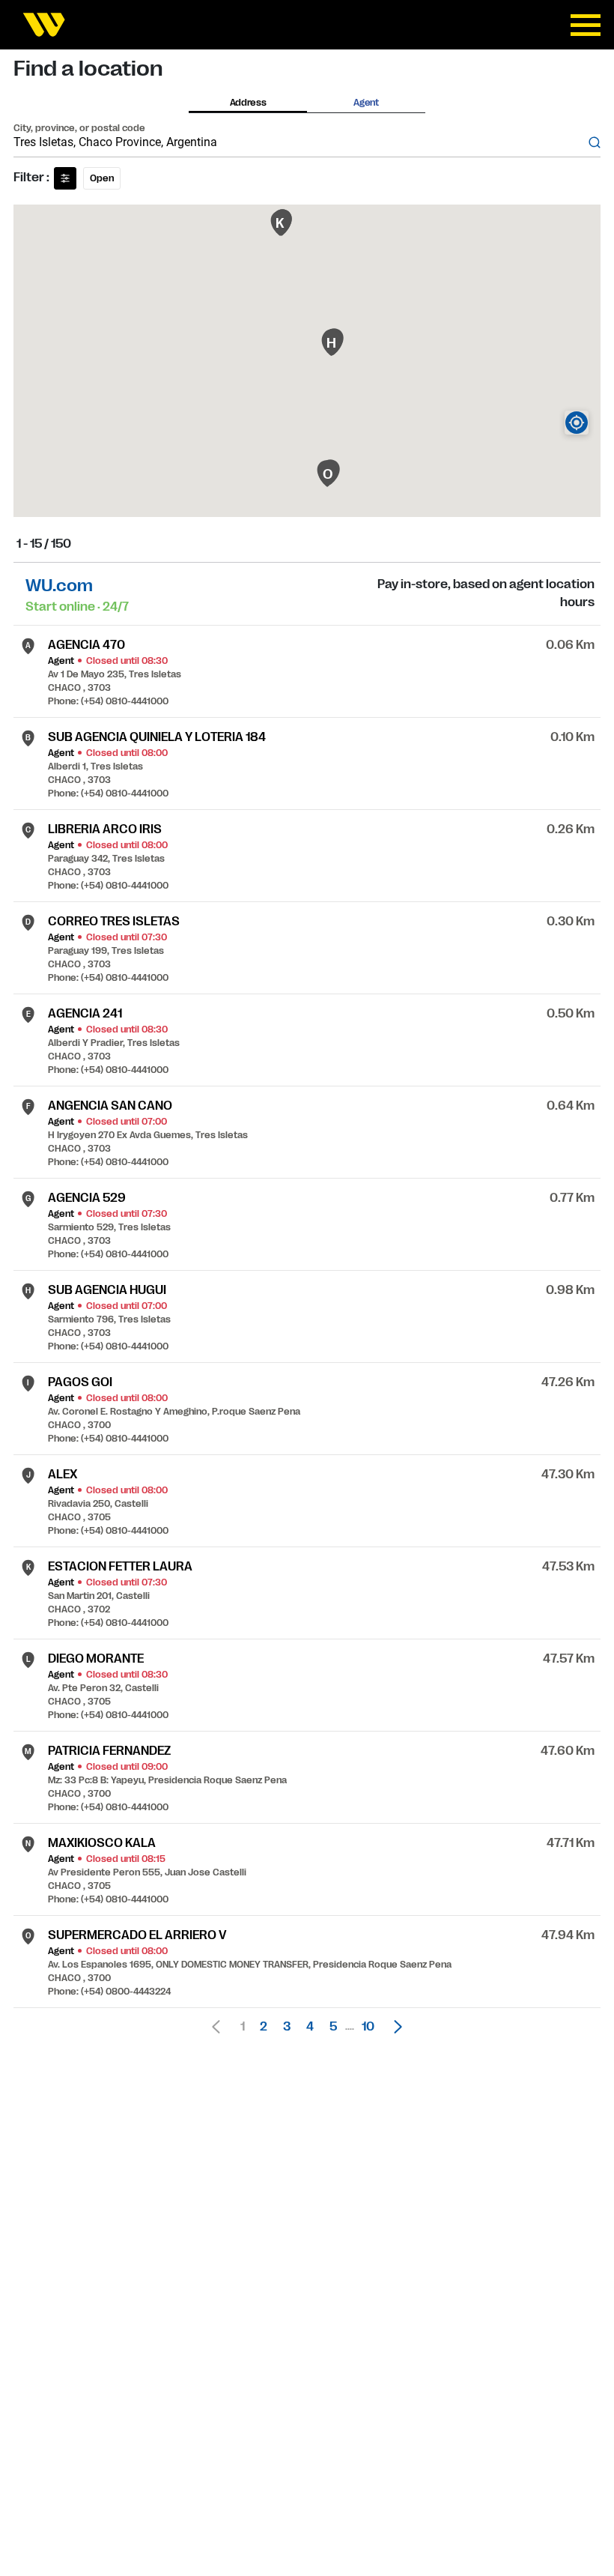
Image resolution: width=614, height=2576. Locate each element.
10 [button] (368, 2027)
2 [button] (264, 2027)
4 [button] (310, 2027)
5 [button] (333, 2027)
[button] (394, 2027)
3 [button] (287, 2027)
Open (102, 178)
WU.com (59, 586)
